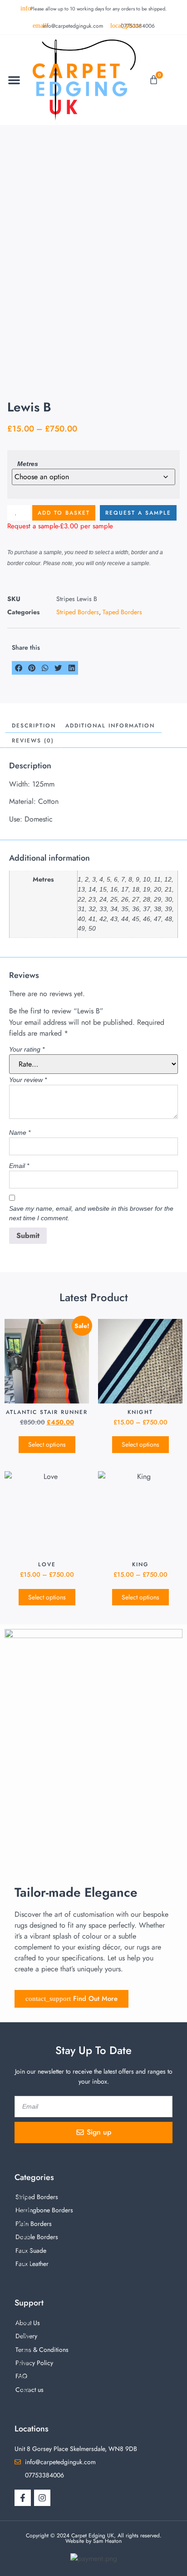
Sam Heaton (107, 2541)
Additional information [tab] (110, 726)
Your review (28, 1080)
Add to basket (64, 513)
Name (20, 1133)
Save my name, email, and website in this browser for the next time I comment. (91, 1213)
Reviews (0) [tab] (33, 741)
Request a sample (138, 513)
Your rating (27, 1049)
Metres (28, 464)
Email (19, 1166)
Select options (47, 1444)
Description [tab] (34, 726)
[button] (14, 80)
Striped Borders (78, 612)
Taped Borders (122, 612)
